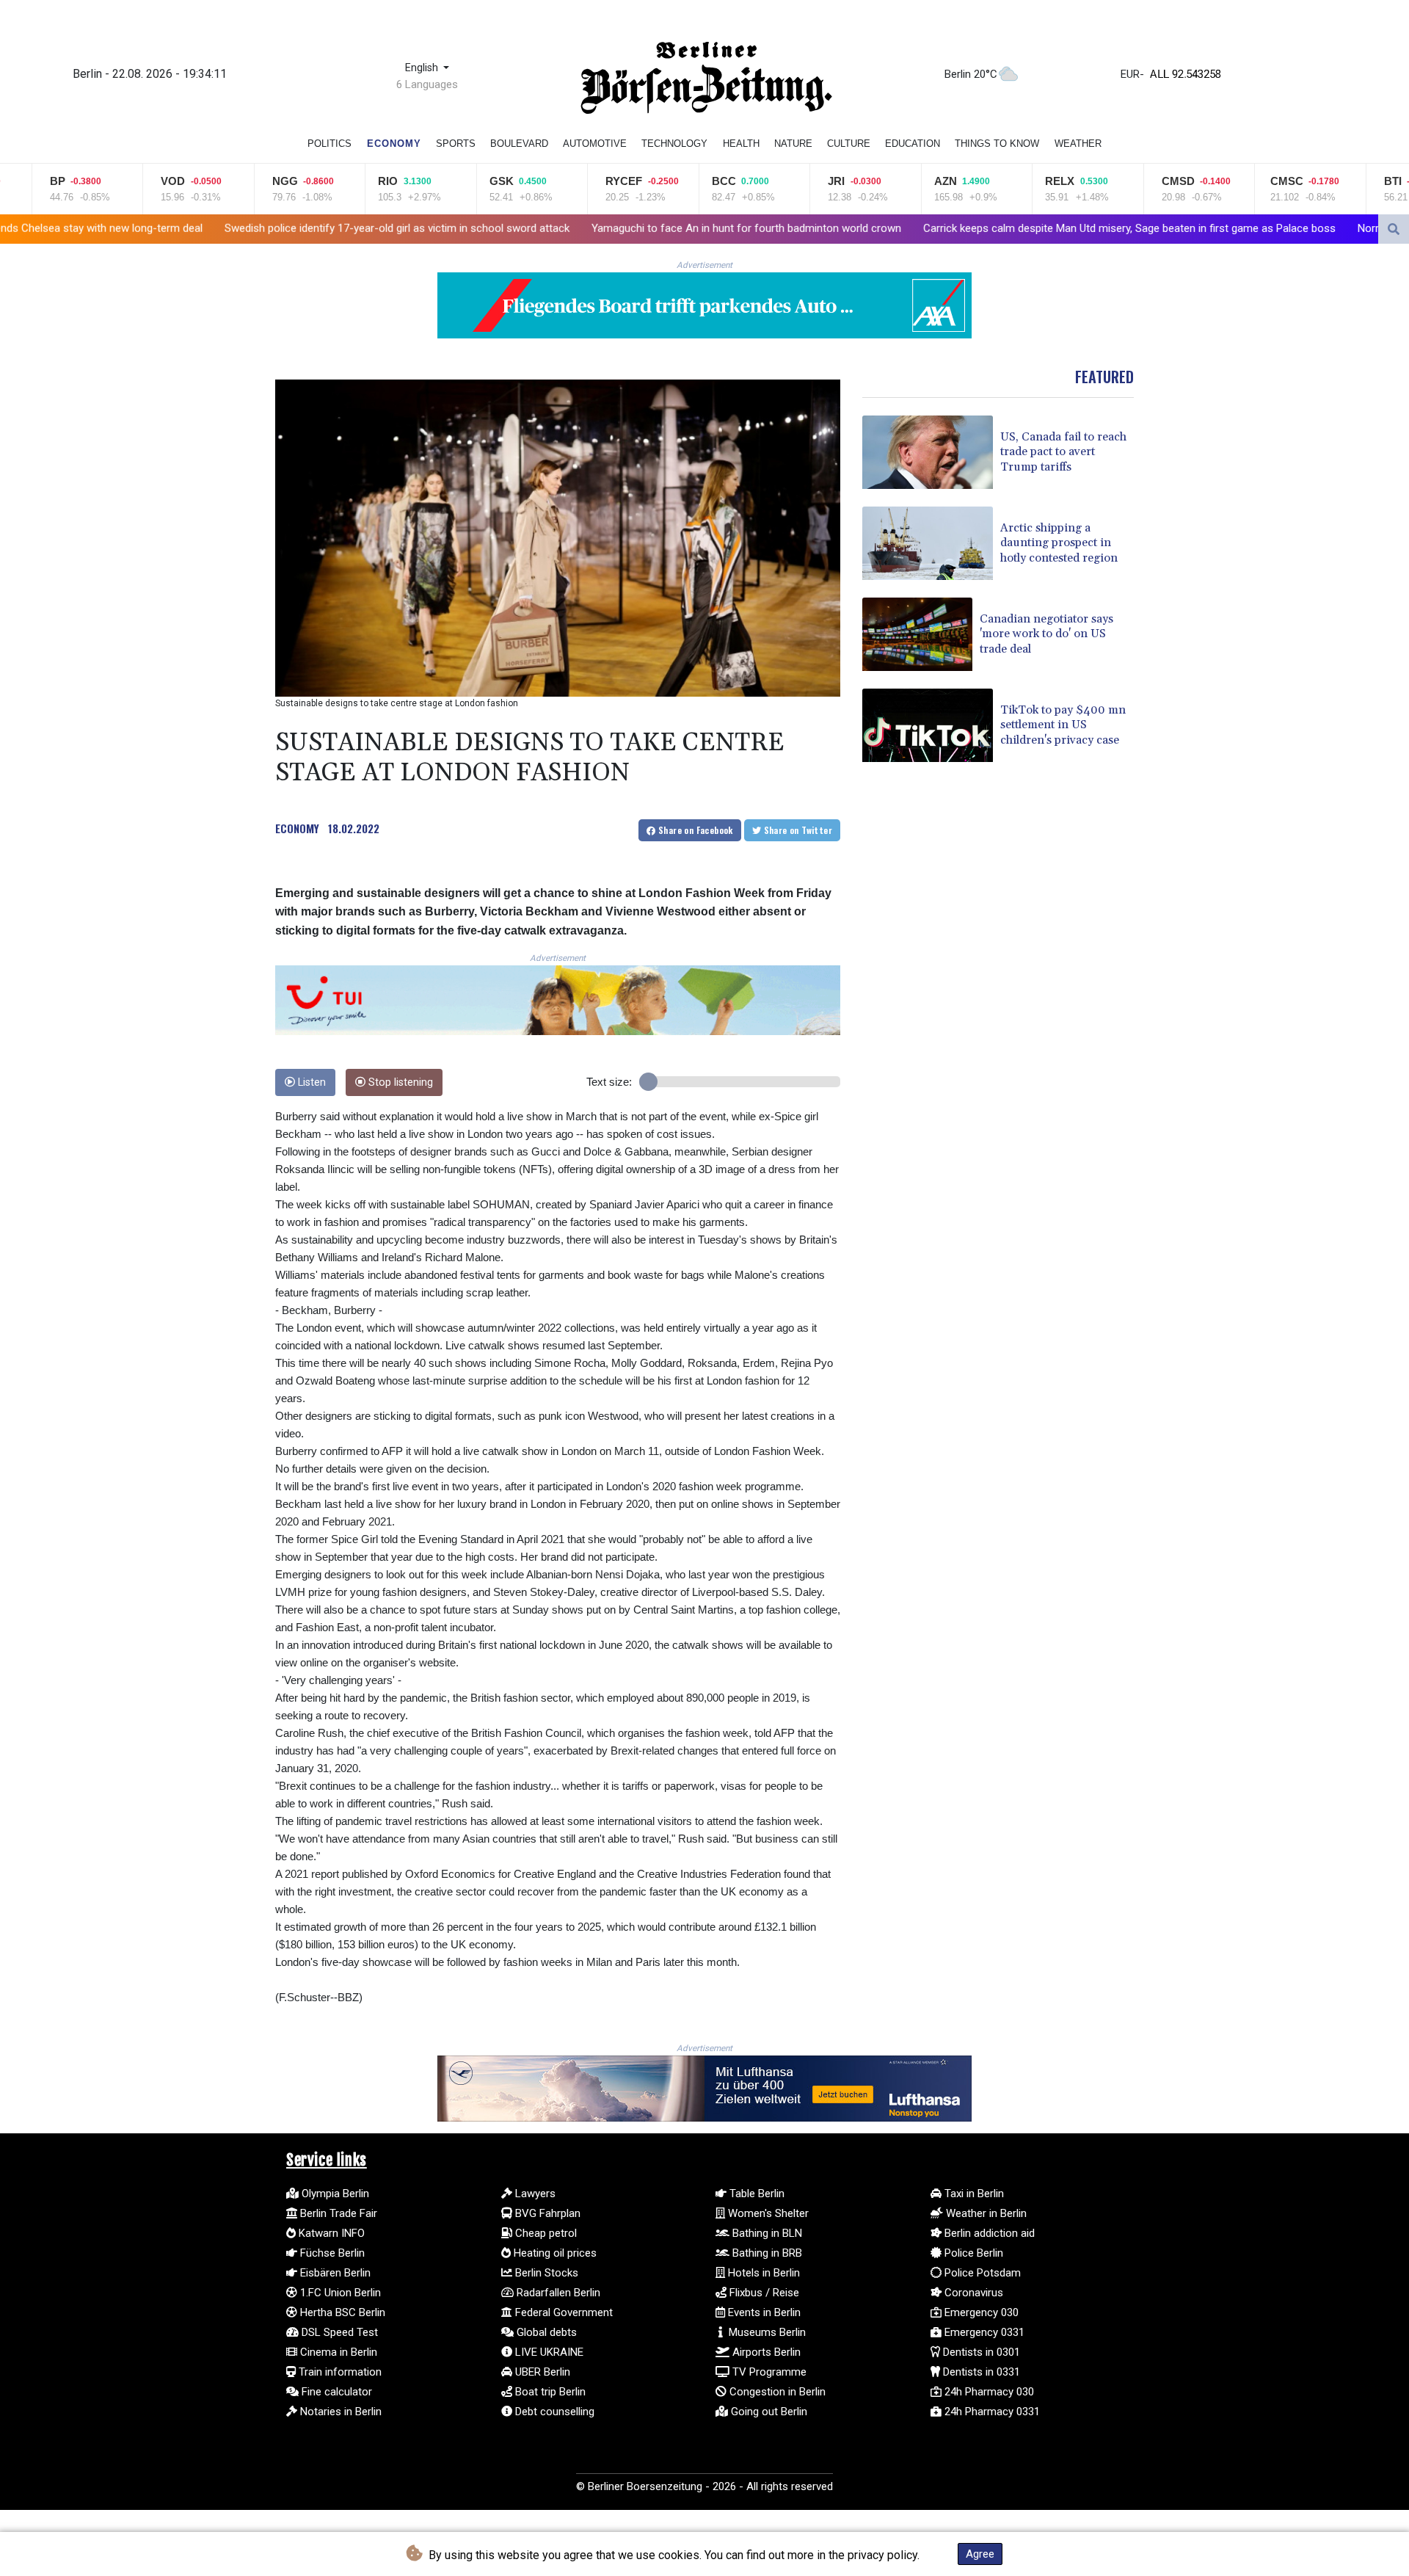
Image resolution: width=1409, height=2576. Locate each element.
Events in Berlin (763, 2312)
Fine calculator (335, 2392)
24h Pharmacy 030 (988, 2392)
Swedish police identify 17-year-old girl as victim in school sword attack (205, 228)
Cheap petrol (545, 2233)
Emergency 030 (980, 2312)
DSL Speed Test (338, 2332)
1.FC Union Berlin (339, 2293)
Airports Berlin (765, 2352)
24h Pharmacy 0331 (991, 2412)
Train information (339, 2372)
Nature (793, 144)
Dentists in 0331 (980, 2372)
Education (913, 144)
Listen (310, 1082)
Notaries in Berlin (339, 2412)
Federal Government (562, 2312)
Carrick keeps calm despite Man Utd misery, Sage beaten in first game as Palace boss (937, 228)
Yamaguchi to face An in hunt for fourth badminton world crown (554, 228)
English (423, 68)
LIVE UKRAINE (548, 2352)
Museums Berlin (766, 2332)
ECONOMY (297, 828)
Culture (849, 144)
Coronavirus (972, 2293)
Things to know (997, 144)
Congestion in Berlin (776, 2392)
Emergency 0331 (983, 2332)
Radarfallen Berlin (557, 2293)
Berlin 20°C (971, 74)
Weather (1078, 144)
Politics (330, 144)
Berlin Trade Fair (337, 2213)
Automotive (595, 144)
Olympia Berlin (334, 2194)
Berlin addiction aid (988, 2233)
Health (741, 144)
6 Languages (427, 84)
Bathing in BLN (766, 2233)
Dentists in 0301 (980, 2352)
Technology (674, 144)
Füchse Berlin (331, 2253)
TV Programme (768, 2372)
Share (695, 830)
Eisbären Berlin (334, 2273)
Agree (980, 2554)
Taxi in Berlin (973, 2194)
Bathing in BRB (766, 2253)
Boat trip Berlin (549, 2392)
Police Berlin (972, 2253)
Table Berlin (756, 2194)
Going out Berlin (768, 2412)
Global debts (545, 2332)
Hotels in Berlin (762, 2273)
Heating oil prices (554, 2253)
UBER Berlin (541, 2372)
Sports (456, 144)
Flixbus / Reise (763, 2293)
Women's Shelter (767, 2213)
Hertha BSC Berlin (341, 2312)
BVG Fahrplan (546, 2213)
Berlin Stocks (545, 2273)
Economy (394, 144)
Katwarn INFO (330, 2233)
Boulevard (519, 144)
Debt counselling (553, 2412)
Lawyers (534, 2194)
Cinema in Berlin (337, 2352)
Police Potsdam (981, 2273)
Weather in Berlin (985, 2213)
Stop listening (399, 1082)
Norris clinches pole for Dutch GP (1246, 228)
